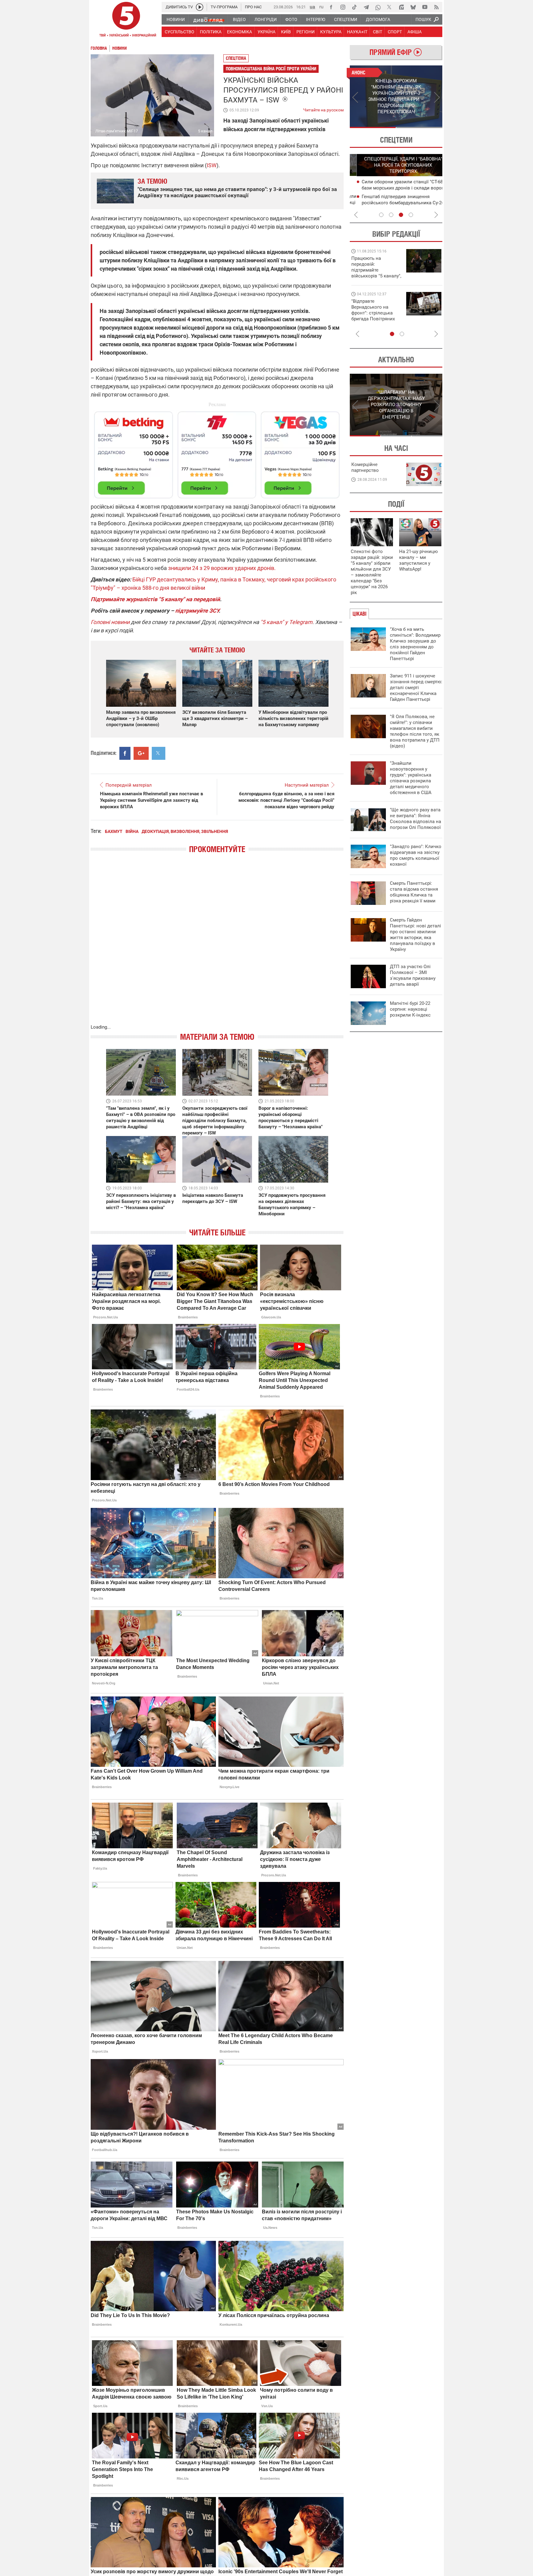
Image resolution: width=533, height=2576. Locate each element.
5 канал (205, 131)
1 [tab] (373, 127)
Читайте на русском (323, 109)
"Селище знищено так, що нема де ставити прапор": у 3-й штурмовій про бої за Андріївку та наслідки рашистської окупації (237, 192)
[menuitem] (175, 19)
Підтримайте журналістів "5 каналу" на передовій (155, 599)
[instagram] (343, 7)
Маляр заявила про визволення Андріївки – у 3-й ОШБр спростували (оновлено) (141, 718)
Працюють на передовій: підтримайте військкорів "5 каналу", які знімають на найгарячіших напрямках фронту (376, 276)
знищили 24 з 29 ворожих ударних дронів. (223, 568)
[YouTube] (425, 7)
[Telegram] (366, 7)
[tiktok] (354, 7)
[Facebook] (331, 7)
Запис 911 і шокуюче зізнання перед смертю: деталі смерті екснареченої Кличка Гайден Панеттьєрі (416, 688)
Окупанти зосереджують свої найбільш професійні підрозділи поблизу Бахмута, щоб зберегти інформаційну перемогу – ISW (215, 1121)
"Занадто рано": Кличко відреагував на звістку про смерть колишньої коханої (416, 855)
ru (321, 7)
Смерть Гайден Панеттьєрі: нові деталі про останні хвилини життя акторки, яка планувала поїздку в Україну (415, 935)
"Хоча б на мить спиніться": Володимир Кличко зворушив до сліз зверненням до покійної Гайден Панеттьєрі (415, 644)
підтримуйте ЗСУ (197, 611)
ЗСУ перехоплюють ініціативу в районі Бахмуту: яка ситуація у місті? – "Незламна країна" (141, 1201)
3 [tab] (401, 215)
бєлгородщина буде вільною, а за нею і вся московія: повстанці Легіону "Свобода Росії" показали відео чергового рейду (286, 800)
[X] (390, 7)
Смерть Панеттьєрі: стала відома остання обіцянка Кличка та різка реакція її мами (414, 892)
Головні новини (110, 622)
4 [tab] (411, 215)
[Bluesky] (413, 7)
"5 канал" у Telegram (286, 622)
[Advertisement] (217, 452)
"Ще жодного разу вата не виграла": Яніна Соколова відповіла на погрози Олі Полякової (415, 819)
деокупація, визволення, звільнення (185, 831)
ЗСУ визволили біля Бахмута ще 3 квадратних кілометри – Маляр (215, 718)
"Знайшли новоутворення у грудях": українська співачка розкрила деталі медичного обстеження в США (411, 778)
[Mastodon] (401, 7)
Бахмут (114, 831)
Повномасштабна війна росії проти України (271, 69)
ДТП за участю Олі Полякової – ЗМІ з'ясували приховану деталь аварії (413, 975)
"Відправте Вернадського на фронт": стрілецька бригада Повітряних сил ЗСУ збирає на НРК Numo (373, 316)
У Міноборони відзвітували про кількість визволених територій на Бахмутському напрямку (293, 718)
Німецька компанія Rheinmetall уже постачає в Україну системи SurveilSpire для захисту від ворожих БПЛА (151, 800)
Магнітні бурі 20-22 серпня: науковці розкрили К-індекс (410, 1009)
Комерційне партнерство (365, 467)
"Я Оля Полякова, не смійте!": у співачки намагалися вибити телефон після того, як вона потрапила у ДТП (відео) (415, 731)
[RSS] (436, 7)
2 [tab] (419, 127)
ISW (212, 165)
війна (132, 831)
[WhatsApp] (378, 7)
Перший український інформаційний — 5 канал (126, 20)
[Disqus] (217, 945)
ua (312, 7)
